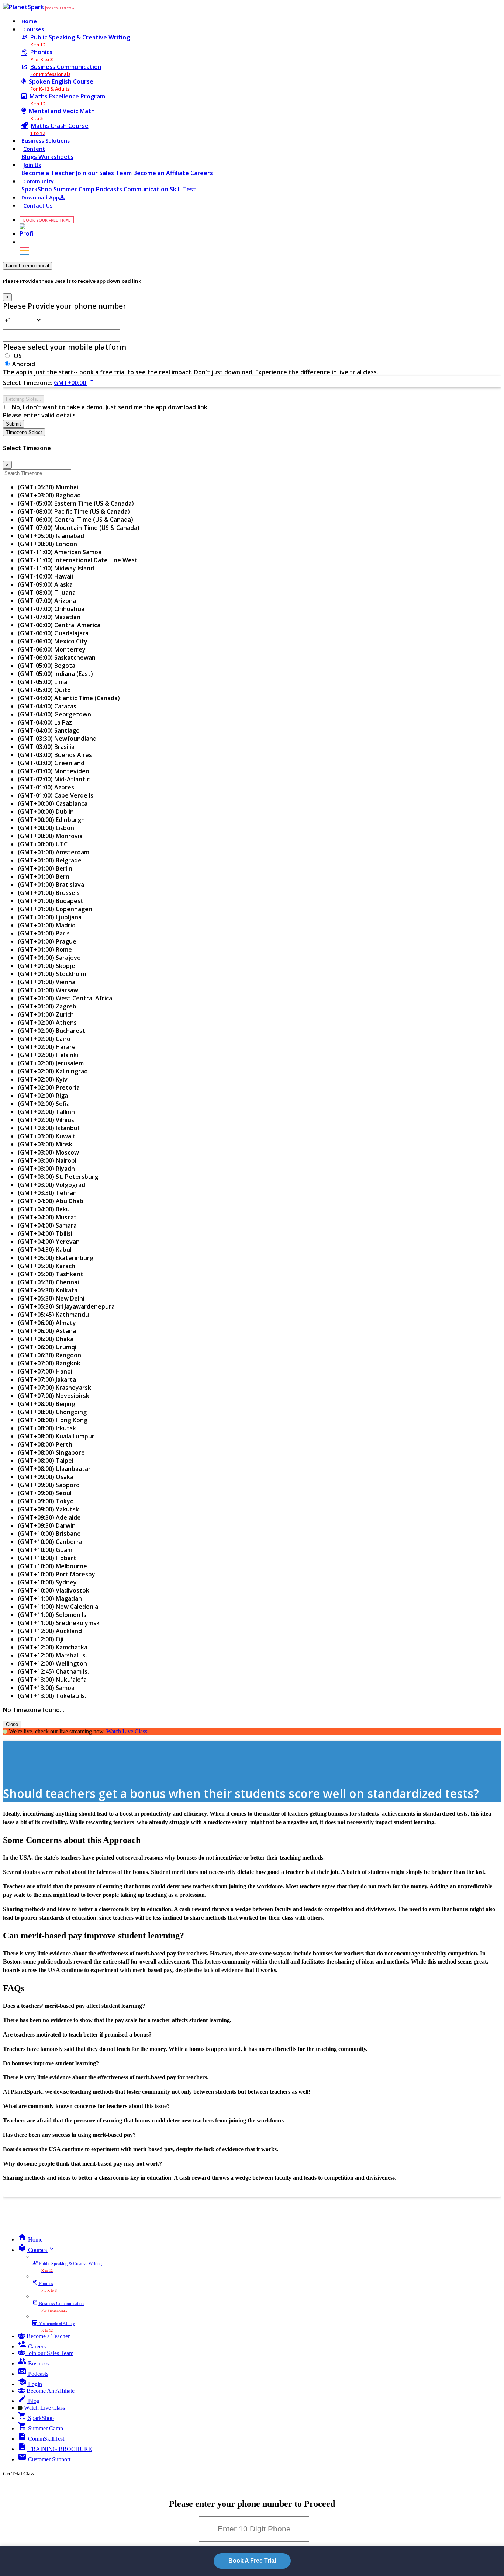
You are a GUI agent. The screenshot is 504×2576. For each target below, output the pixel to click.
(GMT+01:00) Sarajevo (49, 958)
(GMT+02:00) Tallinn (46, 1112)
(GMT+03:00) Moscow (48, 1152)
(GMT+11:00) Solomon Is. (53, 1615)
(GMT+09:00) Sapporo (49, 1485)
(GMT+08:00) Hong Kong (53, 1420)
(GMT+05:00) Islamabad (51, 536)
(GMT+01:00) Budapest (51, 901)
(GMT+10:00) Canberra (50, 1542)
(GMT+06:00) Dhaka (46, 1339)
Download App (40, 197)
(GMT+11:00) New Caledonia (58, 1607)
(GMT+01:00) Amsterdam (53, 852)
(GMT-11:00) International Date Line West (78, 560)
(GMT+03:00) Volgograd (51, 1185)
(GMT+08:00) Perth (45, 1444)
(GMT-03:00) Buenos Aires (55, 755)
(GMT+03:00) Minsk (45, 1144)
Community (39, 181)
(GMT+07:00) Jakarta (47, 1379)
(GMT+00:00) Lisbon (46, 828)
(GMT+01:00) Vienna (46, 982)
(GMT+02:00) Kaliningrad (53, 1071)
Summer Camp (75, 189)
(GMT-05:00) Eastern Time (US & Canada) (76, 503)
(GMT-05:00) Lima (42, 682)
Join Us (32, 165)
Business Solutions (46, 141)
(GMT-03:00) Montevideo (53, 771)
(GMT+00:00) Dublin (46, 812)
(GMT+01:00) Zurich (46, 1014)
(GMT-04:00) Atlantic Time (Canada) (69, 698)
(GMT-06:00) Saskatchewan (57, 657)
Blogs (30, 157)
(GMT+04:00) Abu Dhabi (51, 1201)
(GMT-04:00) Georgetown (54, 714)
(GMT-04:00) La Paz (45, 722)
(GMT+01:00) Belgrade (50, 860)
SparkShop (37, 189)
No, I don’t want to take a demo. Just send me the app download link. (110, 407)
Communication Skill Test (160, 189)
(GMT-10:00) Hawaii (45, 576)
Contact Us (38, 206)
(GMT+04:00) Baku (44, 1209)
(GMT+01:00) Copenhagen (55, 909)
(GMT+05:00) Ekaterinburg (56, 1258)
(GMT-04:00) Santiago (49, 730)
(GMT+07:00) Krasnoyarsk (54, 1388)
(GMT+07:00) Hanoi (45, 1371)
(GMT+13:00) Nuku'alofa (52, 1680)
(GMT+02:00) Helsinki (48, 1055)
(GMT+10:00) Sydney (47, 1582)
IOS (17, 356)
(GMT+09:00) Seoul (45, 1493)
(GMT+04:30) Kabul (45, 1250)
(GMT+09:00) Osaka (46, 1477)
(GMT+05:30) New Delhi (51, 1298)
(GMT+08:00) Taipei (46, 1461)
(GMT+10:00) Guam (45, 1550)
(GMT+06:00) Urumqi (47, 1347)
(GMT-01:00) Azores (46, 787)
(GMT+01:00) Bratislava (51, 885)
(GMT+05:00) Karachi (47, 1266)
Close (12, 1724)
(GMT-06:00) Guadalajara (53, 633)
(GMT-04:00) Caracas (47, 706)
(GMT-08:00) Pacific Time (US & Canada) (74, 511)
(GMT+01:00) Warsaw (48, 990)
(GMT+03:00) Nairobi (47, 1160)
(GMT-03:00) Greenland (51, 763)
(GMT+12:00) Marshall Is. (52, 1655)
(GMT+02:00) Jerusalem (51, 1063)
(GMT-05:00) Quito (44, 690)
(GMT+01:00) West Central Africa (65, 998)
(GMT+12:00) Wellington (52, 1663)
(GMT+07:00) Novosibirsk (53, 1396)
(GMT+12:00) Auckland (50, 1631)
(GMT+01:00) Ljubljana (50, 917)
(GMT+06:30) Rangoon (49, 1355)
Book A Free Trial (252, 2561)
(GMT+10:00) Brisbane (49, 1534)
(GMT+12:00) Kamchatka (53, 1647)
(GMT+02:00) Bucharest (51, 1031)
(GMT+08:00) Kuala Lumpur (56, 1436)
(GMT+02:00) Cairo (44, 1039)
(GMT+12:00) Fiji (41, 1639)
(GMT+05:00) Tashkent (51, 1274)
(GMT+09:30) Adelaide (49, 1517)
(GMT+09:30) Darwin (47, 1525)
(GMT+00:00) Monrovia (50, 836)
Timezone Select (24, 432)
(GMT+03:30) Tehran (47, 1193)
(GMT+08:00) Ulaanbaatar (54, 1469)
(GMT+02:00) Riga (43, 1096)
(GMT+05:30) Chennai (48, 1282)
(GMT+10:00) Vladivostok (53, 1590)
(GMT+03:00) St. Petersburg (58, 1177)
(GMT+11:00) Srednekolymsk (59, 1623)
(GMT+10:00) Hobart (47, 1558)
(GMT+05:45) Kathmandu (53, 1315)
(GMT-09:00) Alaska (45, 584)
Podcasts (110, 189)
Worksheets (56, 157)
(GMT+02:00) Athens (47, 1023)
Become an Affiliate (162, 173)
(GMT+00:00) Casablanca (53, 803)
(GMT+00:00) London (47, 544)
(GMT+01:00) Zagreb (47, 1006)
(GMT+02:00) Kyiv (43, 1079)
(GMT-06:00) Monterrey (52, 649)
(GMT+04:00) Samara (47, 1225)
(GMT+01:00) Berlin (45, 868)
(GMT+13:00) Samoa (46, 1688)
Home (29, 21)
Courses (34, 29)
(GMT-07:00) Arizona (47, 601)
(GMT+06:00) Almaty (47, 1323)
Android (24, 364)
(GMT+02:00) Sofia (44, 1104)
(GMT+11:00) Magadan (50, 1598)
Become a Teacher (49, 173)
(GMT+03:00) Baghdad (49, 495)
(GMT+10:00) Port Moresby (56, 1574)
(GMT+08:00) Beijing (46, 1404)
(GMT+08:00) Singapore (51, 1452)
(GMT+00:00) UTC (43, 844)
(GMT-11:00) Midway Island (56, 568)
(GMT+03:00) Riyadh (46, 1169)
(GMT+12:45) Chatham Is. (53, 1671)
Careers (202, 173)
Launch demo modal (27, 266)
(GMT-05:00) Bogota (46, 666)
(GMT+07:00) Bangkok (49, 1363)
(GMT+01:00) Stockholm (52, 974)
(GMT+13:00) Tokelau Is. (52, 1696)
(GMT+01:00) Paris (44, 933)
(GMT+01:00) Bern (44, 876)
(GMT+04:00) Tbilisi (45, 1233)
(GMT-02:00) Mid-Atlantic (54, 779)
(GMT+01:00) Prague (47, 941)
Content (34, 149)
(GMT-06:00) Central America (59, 625)
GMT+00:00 (75, 383)
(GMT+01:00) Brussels (49, 893)
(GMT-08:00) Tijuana (47, 593)
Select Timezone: (28, 383)
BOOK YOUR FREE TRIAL (61, 8)
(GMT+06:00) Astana (47, 1331)
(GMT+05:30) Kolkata (48, 1290)
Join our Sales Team (105, 173)
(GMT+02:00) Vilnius (46, 1120)
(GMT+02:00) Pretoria (49, 1087)
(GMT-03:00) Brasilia (46, 747)
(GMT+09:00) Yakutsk (48, 1509)
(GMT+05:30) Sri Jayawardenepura (66, 1306)
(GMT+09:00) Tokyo (46, 1501)
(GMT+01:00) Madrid (47, 925)
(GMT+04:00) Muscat (47, 1217)
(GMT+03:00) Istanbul (48, 1128)
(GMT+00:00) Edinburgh (51, 820)
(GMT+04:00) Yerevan (49, 1242)
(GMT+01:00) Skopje (46, 966)
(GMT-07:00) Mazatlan (49, 617)
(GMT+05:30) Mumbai (48, 487)
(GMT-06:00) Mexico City (53, 641)
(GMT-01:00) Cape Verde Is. (56, 795)
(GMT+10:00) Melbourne (52, 1566)
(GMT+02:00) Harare (47, 1047)
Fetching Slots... (24, 399)
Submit (13, 424)
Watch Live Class (127, 1731)
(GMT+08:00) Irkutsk (47, 1428)
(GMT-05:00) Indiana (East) (55, 674)
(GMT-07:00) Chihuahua (51, 609)
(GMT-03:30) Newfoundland (57, 739)
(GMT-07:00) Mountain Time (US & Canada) (79, 528)
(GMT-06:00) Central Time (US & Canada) (75, 520)
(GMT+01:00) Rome (45, 949)
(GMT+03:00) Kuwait (47, 1136)
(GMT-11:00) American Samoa (60, 552)
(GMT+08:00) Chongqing (52, 1412)
